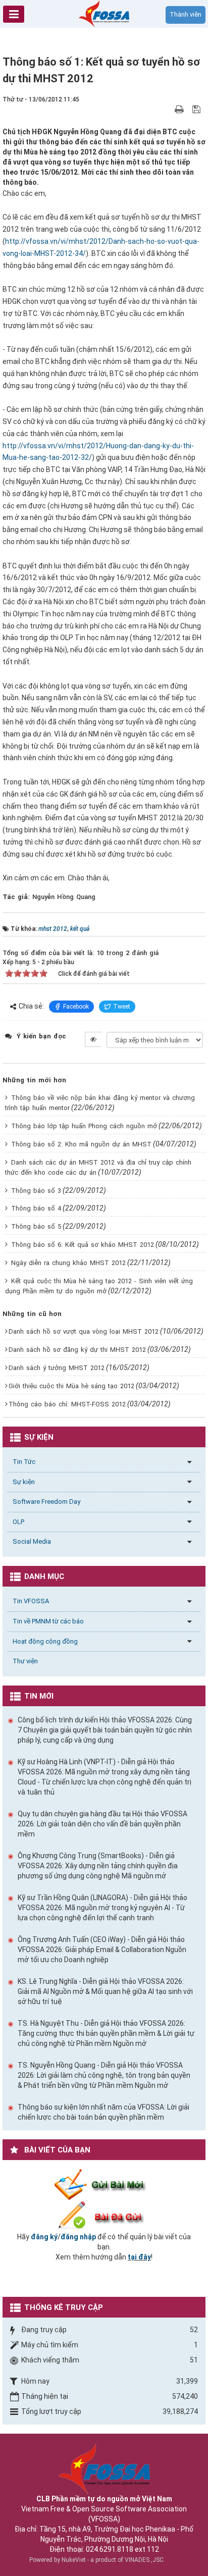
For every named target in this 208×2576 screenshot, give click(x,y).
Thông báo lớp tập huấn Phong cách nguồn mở (84, 1126)
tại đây (139, 2257)
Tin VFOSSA (31, 1601)
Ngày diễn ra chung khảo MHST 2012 (68, 1263)
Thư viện (25, 1661)
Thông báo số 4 (36, 1208)
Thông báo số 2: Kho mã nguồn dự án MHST (81, 1144)
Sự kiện (24, 1482)
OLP (18, 1522)
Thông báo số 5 (36, 1226)
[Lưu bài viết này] (198, 109)
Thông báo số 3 (36, 1191)
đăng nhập (78, 2237)
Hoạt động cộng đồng (45, 1641)
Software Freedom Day (46, 1502)
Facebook (76, 1007)
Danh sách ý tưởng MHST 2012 (57, 1368)
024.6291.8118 (110, 2549)
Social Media (32, 1541)
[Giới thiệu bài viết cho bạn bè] (167, 109)
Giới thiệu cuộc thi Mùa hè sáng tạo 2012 (71, 1386)
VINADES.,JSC (144, 2560)
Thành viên (186, 14)
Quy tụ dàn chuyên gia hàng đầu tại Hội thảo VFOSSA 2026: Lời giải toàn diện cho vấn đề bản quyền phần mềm (102, 1824)
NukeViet (74, 2560)
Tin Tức (24, 1462)
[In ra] (180, 109)
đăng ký (44, 2237)
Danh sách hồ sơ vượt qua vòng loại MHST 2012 (84, 1331)
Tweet (122, 1007)
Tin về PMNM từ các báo (48, 1621)
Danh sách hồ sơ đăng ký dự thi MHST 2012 (77, 1350)
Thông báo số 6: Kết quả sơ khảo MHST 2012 (83, 1245)
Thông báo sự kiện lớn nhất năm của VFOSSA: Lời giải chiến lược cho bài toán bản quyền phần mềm (103, 2112)
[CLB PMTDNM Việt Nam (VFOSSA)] (104, 13)
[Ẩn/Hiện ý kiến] (93, 1039)
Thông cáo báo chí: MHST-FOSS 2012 (67, 1404)
